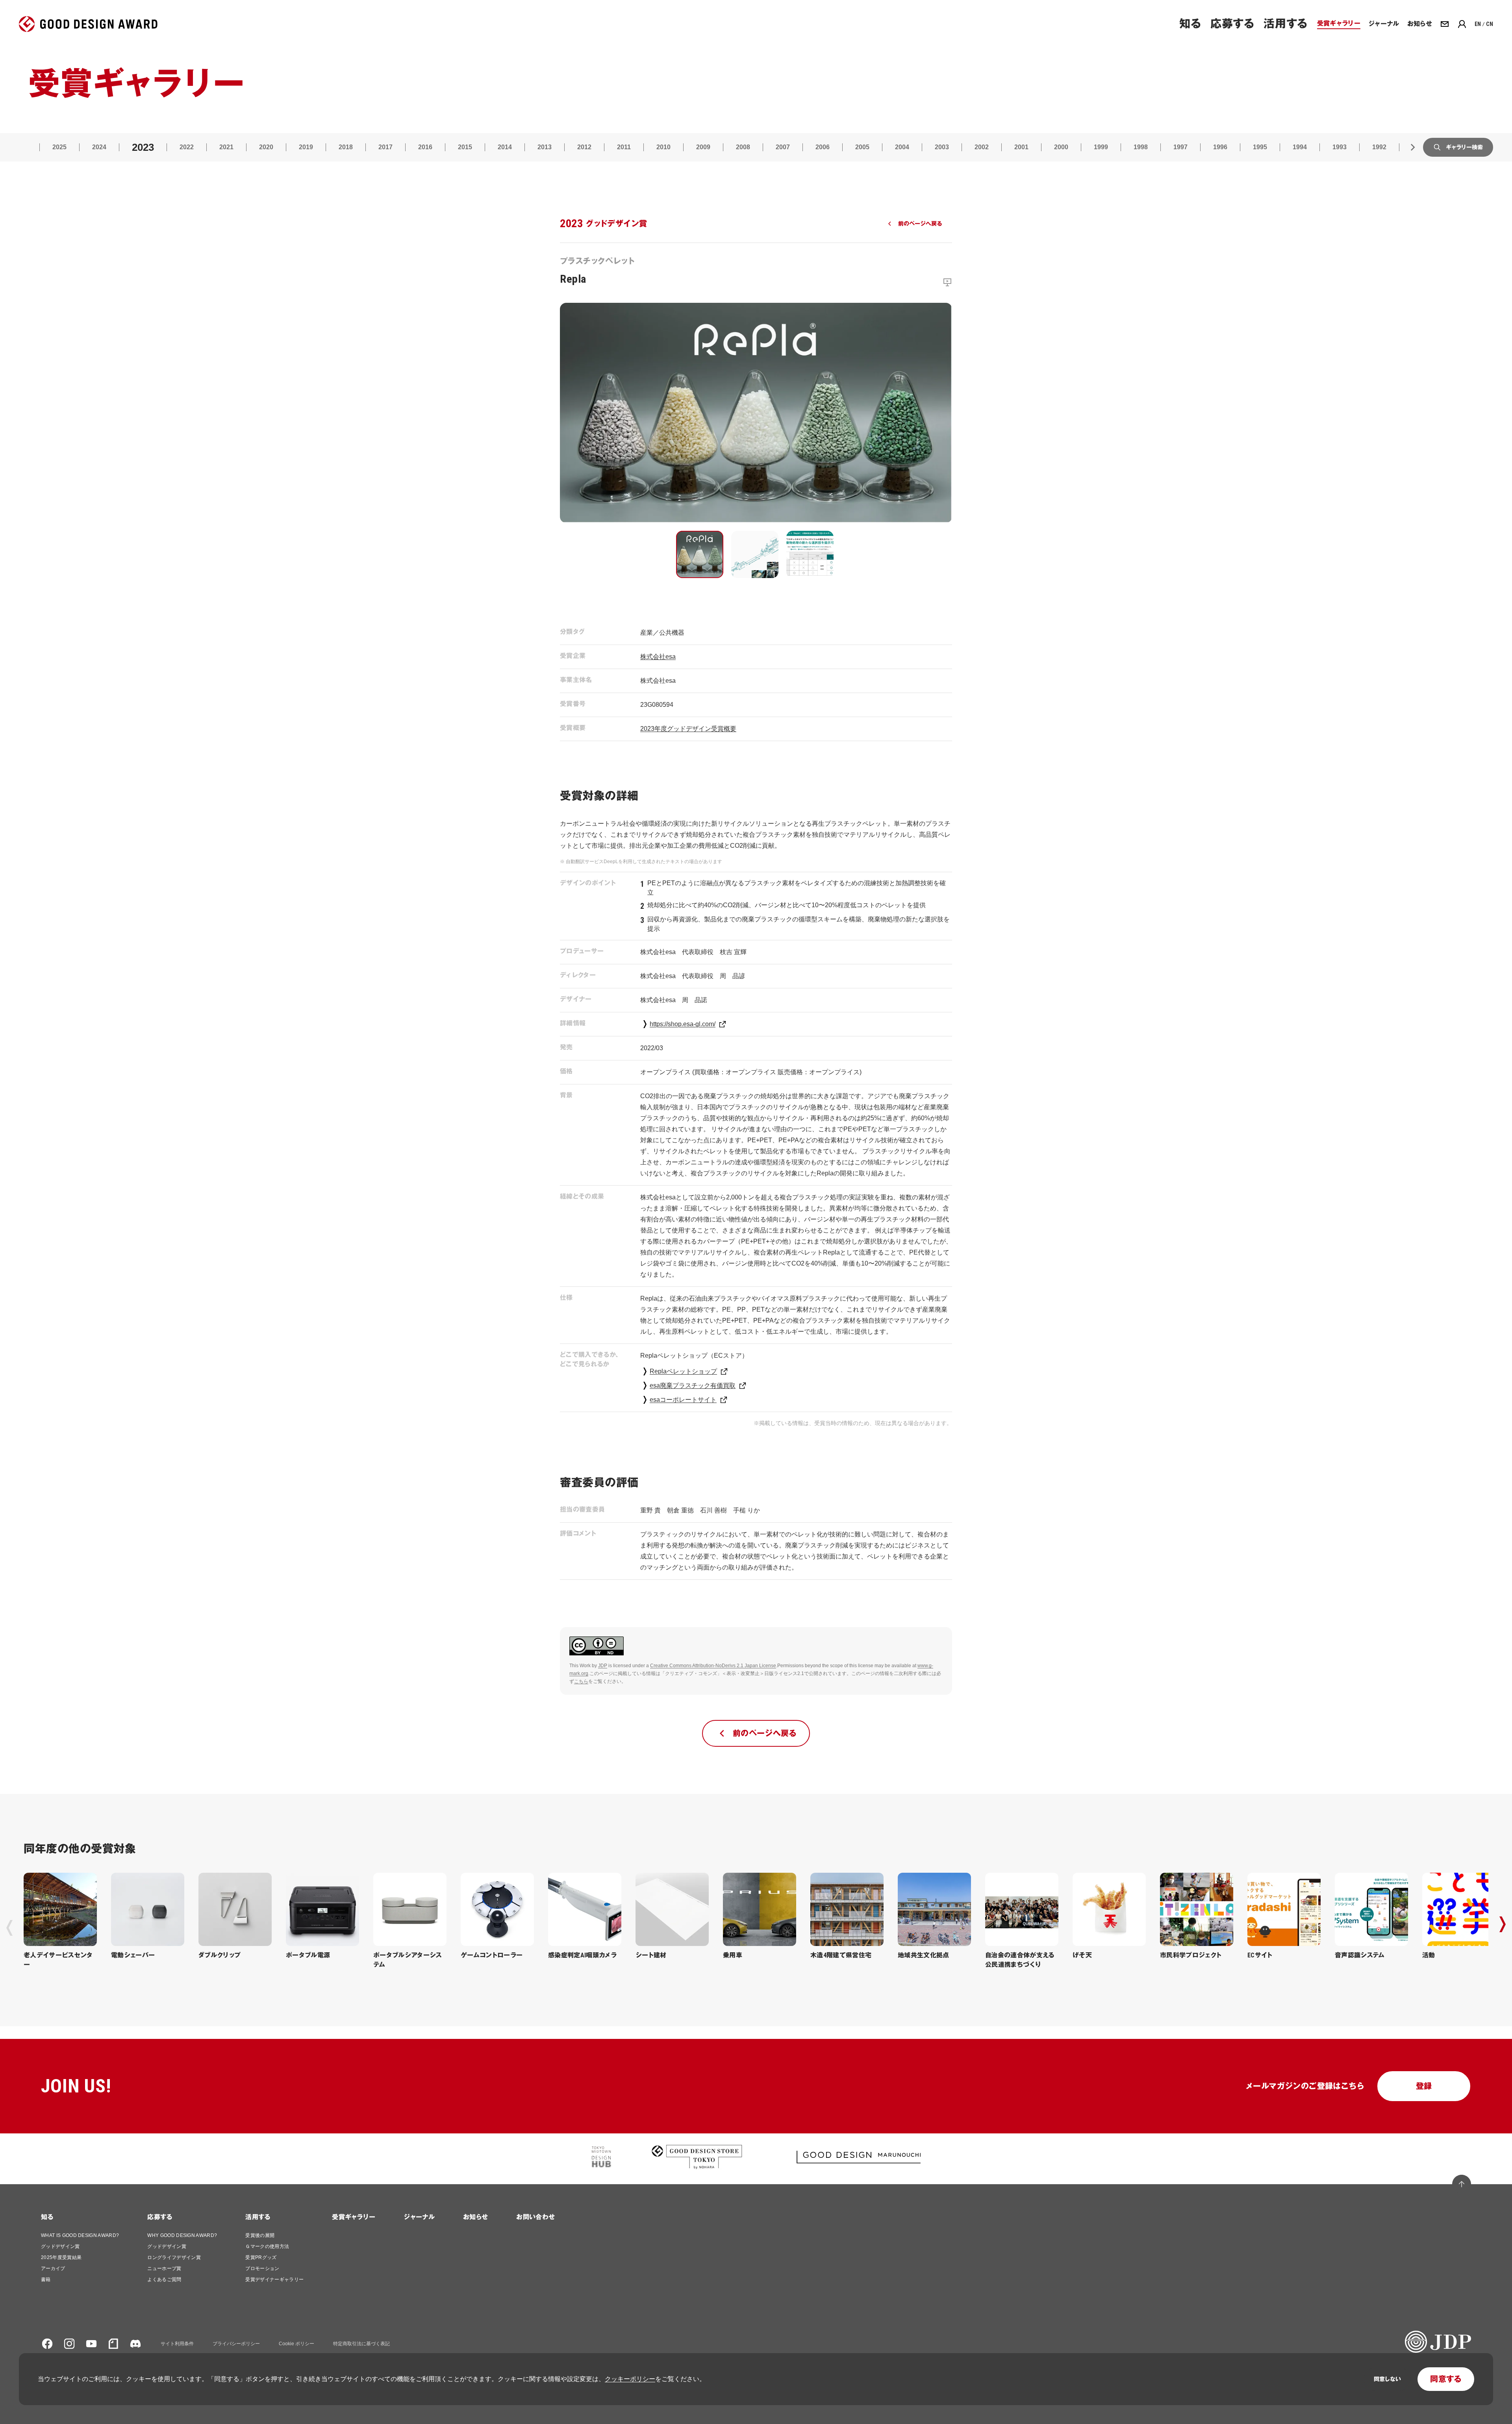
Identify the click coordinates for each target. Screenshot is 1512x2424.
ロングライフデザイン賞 (174, 2257)
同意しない (1387, 2379)
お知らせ (475, 2217)
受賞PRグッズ (261, 2257)
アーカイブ (53, 2268)
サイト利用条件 (177, 2344)
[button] (700, 554)
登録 (1424, 2086)
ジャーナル (419, 2217)
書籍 (46, 2279)
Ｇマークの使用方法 (267, 2246)
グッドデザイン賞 (60, 2246)
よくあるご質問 (164, 2279)
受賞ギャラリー (354, 2217)
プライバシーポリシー (236, 2344)
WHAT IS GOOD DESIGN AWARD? (80, 2235)
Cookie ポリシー (296, 2344)
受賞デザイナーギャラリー (274, 2279)
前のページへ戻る (920, 224)
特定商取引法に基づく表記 (361, 2344)
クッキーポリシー (630, 2379)
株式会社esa (658, 657)
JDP (603, 1666)
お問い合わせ (535, 2217)
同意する (1446, 2379)
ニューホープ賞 (164, 2268)
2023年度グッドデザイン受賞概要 (688, 729)
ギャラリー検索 (1464, 147)
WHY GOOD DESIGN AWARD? (182, 2235)
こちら (581, 1681)
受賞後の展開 (260, 2235)
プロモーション (262, 2268)
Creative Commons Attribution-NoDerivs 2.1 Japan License (713, 1666)
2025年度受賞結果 (61, 2257)
